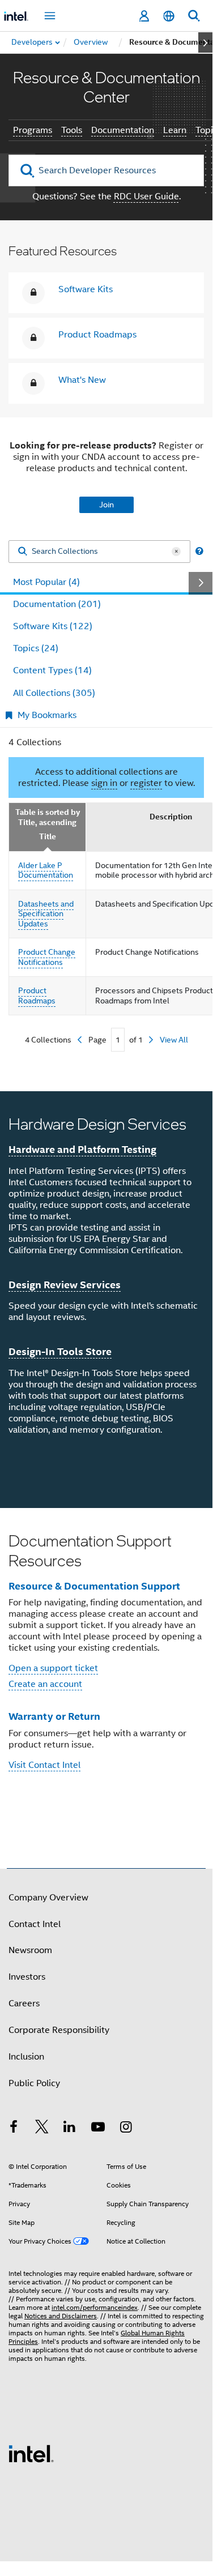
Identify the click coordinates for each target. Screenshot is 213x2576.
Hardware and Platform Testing (82, 1149)
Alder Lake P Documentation (46, 870)
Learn (175, 130)
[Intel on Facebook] (14, 2129)
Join (107, 505)
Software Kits (86, 289)
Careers (24, 2003)
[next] (151, 1040)
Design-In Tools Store (60, 1351)
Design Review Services (65, 1285)
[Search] (23, 552)
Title (48, 837)
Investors (27, 1977)
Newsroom (30, 1950)
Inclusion (26, 2057)
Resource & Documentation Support (94, 1586)
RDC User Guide (146, 196)
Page (97, 1040)
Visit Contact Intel (44, 1765)
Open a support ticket (53, 1668)
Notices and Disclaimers (61, 2316)
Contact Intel (35, 1924)
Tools (72, 130)
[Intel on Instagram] (126, 2129)
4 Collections (35, 742)
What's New (82, 380)
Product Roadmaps (97, 335)
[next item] (205, 42)
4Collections (48, 1040)
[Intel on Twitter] (42, 2129)
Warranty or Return (54, 1716)
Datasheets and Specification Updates (46, 914)
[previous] (80, 1040)
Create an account (45, 1684)
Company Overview (48, 1898)
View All (174, 1040)
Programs (33, 130)
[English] (169, 16)
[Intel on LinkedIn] (70, 2129)
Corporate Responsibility (59, 2030)
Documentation (123, 130)
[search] (27, 171)
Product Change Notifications (47, 957)
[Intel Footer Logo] (31, 2453)
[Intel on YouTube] (98, 2129)
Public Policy (34, 2083)
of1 (136, 1040)
